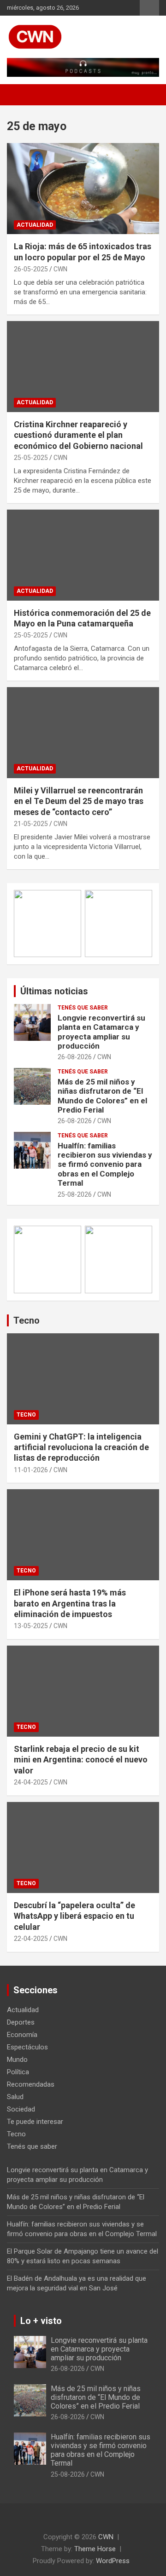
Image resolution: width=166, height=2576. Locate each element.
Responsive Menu (149, 8)
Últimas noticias (54, 991)
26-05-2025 (31, 269)
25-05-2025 (31, 458)
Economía (22, 2035)
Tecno (27, 1320)
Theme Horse (95, 2549)
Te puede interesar (35, 2122)
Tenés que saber (83, 1008)
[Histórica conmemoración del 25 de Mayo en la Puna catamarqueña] (83, 555)
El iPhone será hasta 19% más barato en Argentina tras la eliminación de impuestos (70, 1603)
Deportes (21, 2022)
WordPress (113, 2561)
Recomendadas (31, 2084)
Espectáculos (27, 2047)
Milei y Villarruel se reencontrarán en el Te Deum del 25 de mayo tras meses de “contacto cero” (79, 801)
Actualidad (35, 225)
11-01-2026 (31, 1470)
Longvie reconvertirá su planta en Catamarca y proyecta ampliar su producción (101, 1032)
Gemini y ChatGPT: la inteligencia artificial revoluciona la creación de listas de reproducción (81, 1447)
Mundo (17, 2060)
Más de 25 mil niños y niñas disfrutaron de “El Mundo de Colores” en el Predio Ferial (102, 1096)
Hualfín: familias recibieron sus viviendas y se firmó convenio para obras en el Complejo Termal (105, 1165)
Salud (15, 2097)
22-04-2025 (31, 1939)
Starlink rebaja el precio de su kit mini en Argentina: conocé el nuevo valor (81, 1760)
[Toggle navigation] (18, 95)
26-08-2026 (75, 1057)
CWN (60, 269)
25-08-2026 (75, 1194)
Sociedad (21, 2109)
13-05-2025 (31, 1626)
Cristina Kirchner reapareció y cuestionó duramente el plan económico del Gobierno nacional (78, 435)
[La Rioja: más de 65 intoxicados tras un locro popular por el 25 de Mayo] (83, 189)
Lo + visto (41, 2321)
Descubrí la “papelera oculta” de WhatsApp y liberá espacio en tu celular (74, 1916)
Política (18, 2072)
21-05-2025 (31, 824)
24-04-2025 (31, 1782)
